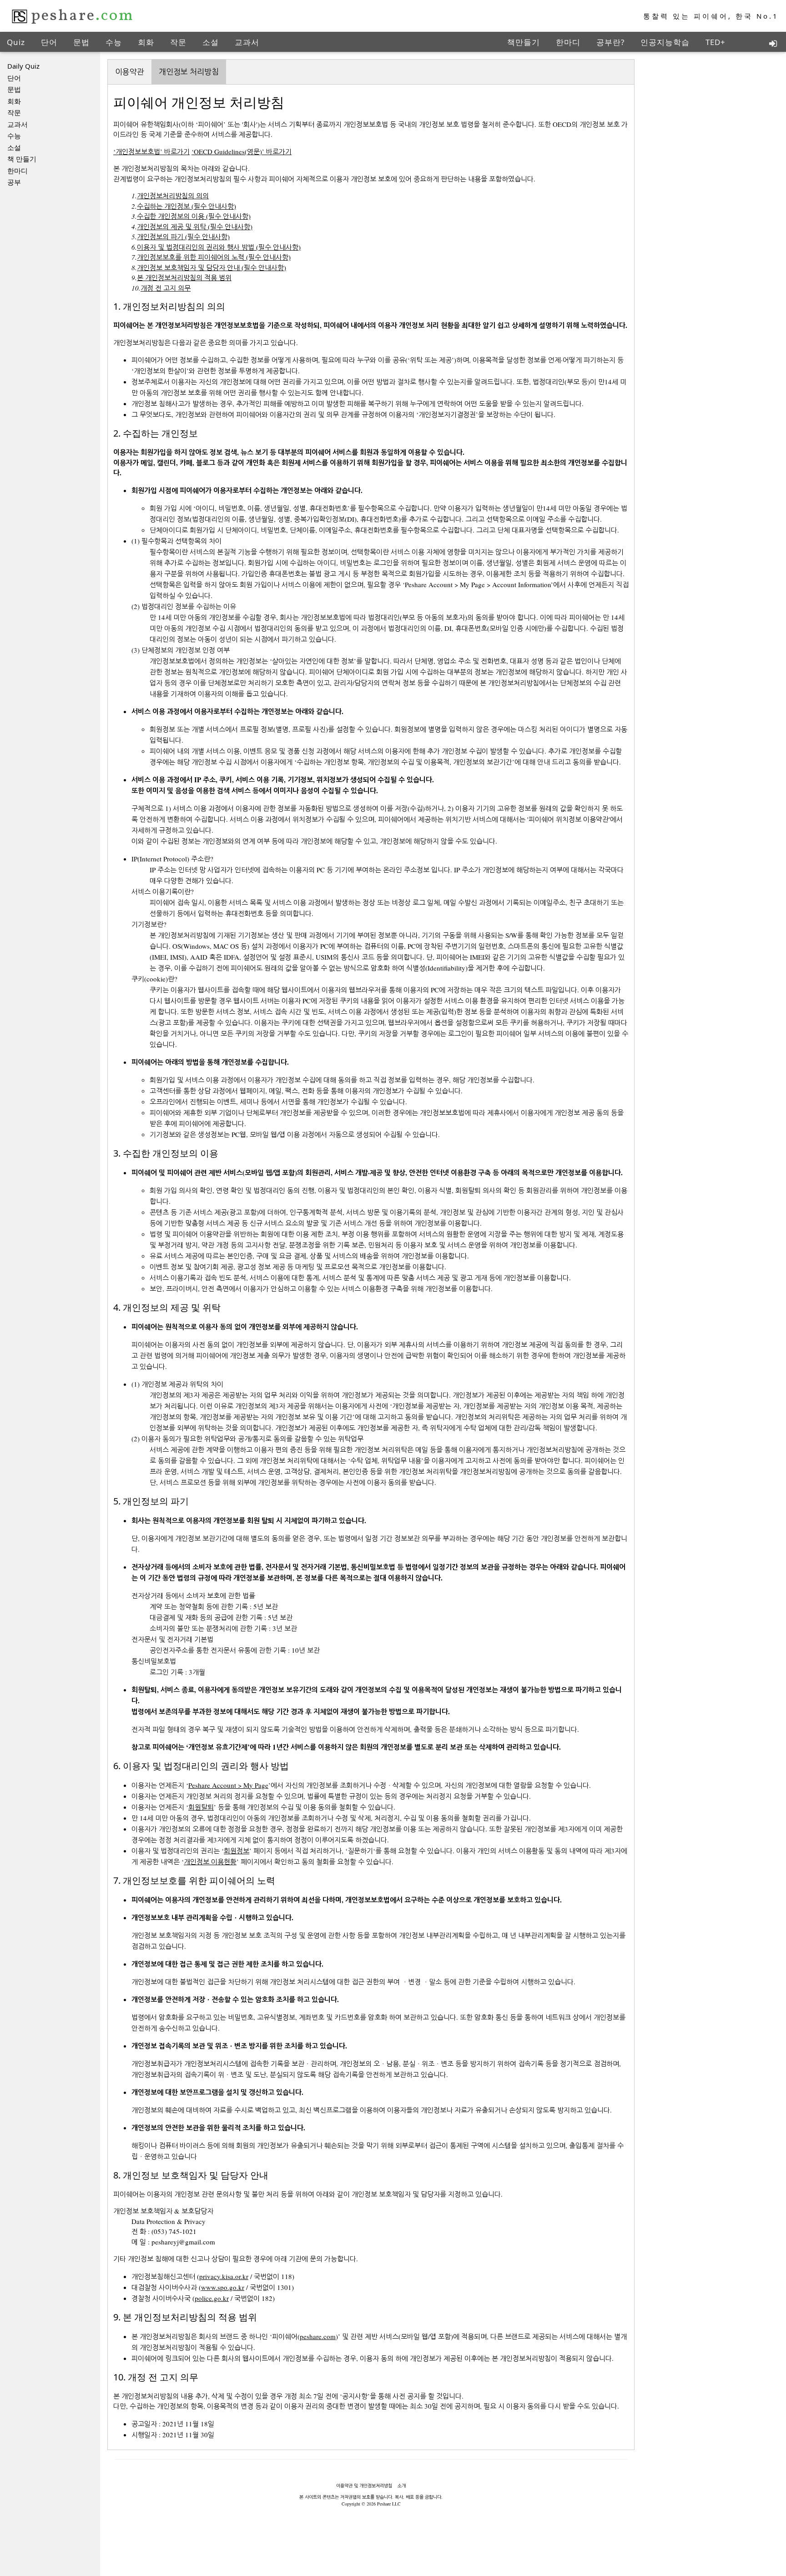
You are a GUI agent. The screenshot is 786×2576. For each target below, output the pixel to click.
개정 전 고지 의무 (166, 288)
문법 (81, 42)
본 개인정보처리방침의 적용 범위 (184, 277)
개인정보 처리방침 (189, 72)
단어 (49, 42)
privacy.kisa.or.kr (224, 2276)
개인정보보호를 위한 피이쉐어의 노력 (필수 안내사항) (214, 257)
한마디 (568, 42)
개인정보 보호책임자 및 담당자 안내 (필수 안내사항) (212, 267)
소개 (402, 2485)
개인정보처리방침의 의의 (173, 196)
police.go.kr (212, 2298)
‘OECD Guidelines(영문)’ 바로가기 (242, 151)
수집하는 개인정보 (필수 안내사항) (186, 206)
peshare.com (318, 2336)
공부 (14, 182)
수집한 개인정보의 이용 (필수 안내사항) (194, 216)
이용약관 (130, 72)
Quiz (16, 42)
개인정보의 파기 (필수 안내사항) (183, 236)
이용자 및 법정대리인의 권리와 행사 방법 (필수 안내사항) (219, 247)
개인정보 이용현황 (210, 1862)
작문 (178, 42)
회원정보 (237, 1851)
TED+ (715, 42)
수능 (114, 42)
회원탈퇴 (201, 1807)
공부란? (610, 42)
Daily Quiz (23, 66)
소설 (211, 42)
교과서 (247, 42)
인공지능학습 (665, 42)
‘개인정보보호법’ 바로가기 (151, 151)
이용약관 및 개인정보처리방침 (364, 2485)
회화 (146, 42)
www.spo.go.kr (223, 2287)
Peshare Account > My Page (228, 1785)
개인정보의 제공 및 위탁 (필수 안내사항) (195, 226)
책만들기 (524, 42)
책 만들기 (22, 159)
